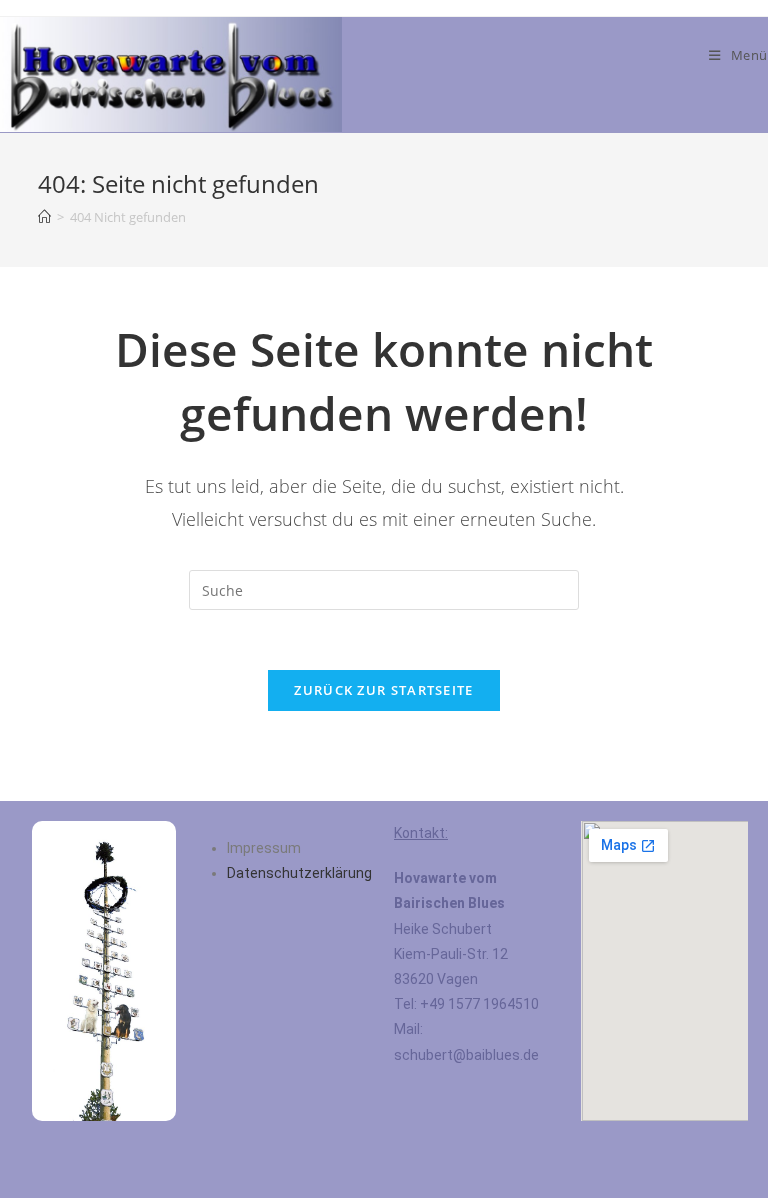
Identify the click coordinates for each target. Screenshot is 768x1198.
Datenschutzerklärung (299, 873)
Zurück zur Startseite (383, 690)
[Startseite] (44, 217)
